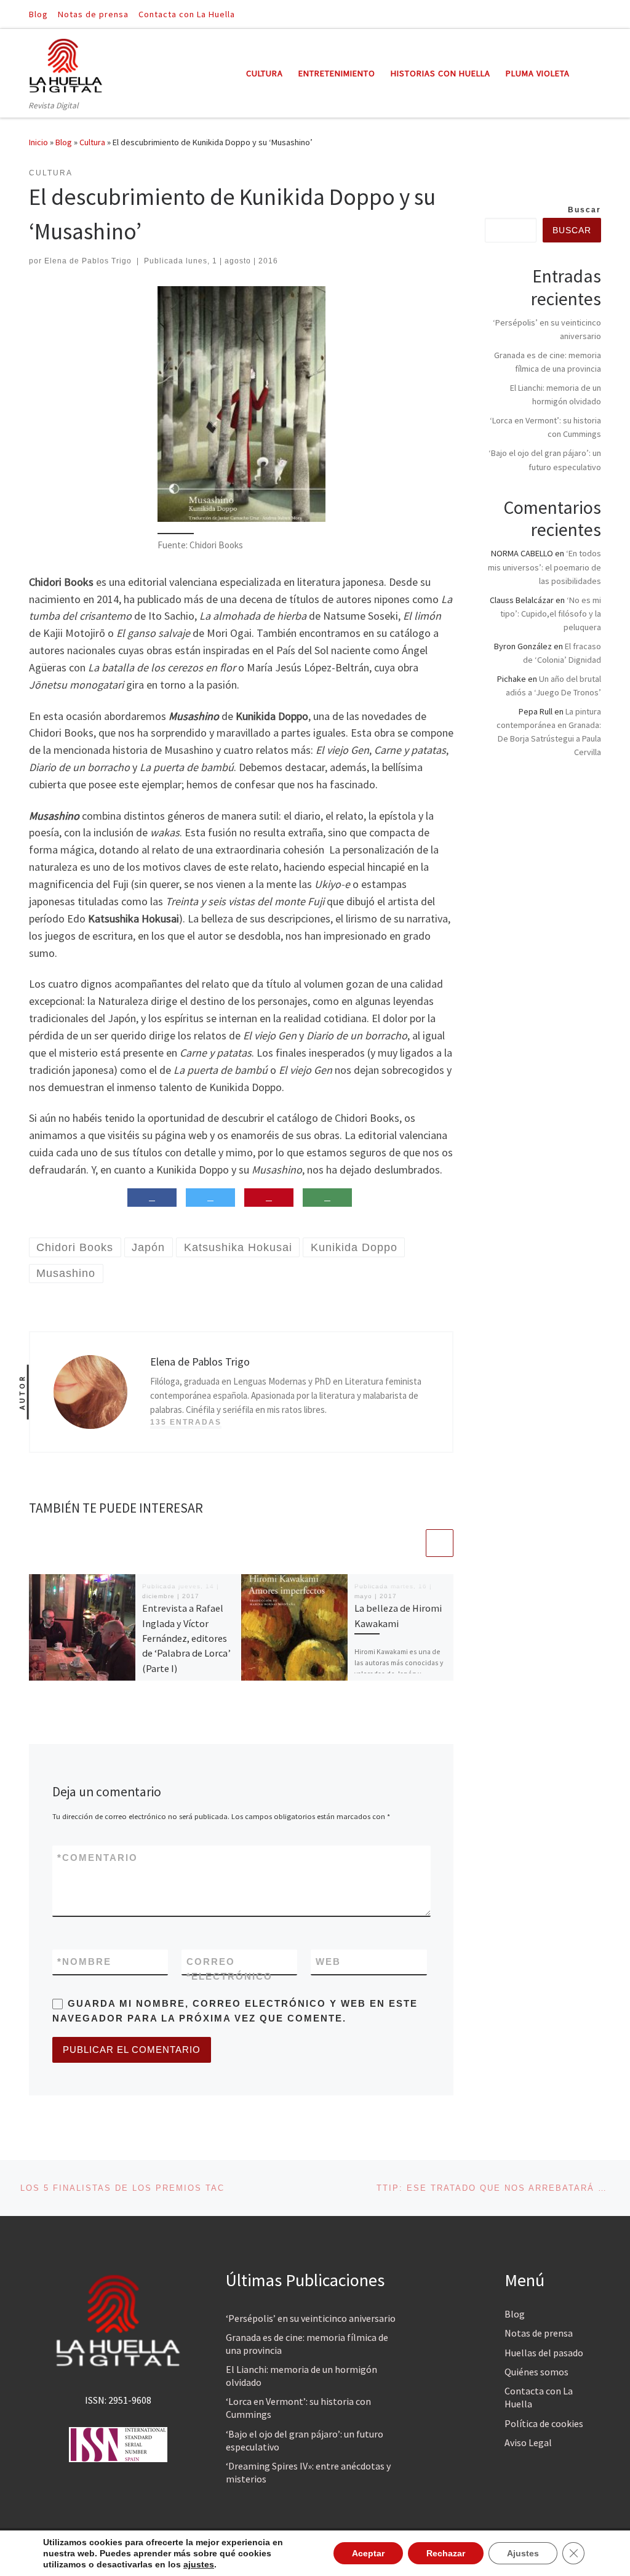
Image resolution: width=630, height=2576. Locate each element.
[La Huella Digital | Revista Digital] (66, 64)
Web (328, 1962)
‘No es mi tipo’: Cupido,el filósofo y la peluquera (551, 614)
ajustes (199, 2564)
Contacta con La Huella (539, 2397)
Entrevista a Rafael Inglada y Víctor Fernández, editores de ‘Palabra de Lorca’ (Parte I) (186, 1638)
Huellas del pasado (544, 2353)
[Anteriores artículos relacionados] (410, 1543)
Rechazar (446, 2553)
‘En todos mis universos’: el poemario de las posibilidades (544, 567)
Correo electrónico (229, 1969)
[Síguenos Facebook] (580, 14)
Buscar (584, 210)
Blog (64, 142)
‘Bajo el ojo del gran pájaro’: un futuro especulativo (305, 2440)
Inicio (38, 142)
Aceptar (368, 2553)
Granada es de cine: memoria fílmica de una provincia (307, 2344)
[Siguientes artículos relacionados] (440, 1543)
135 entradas (186, 1422)
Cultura (92, 142)
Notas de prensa (539, 2333)
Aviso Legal (528, 2442)
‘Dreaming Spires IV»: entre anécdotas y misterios (308, 2472)
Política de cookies (544, 2423)
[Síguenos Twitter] (597, 14)
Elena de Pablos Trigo (88, 261)
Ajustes (523, 2553)
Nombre (84, 1962)
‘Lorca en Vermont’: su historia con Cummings (298, 2408)
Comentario (98, 1858)
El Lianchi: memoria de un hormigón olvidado (301, 2376)
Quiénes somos (536, 2372)
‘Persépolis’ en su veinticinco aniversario (311, 2318)
